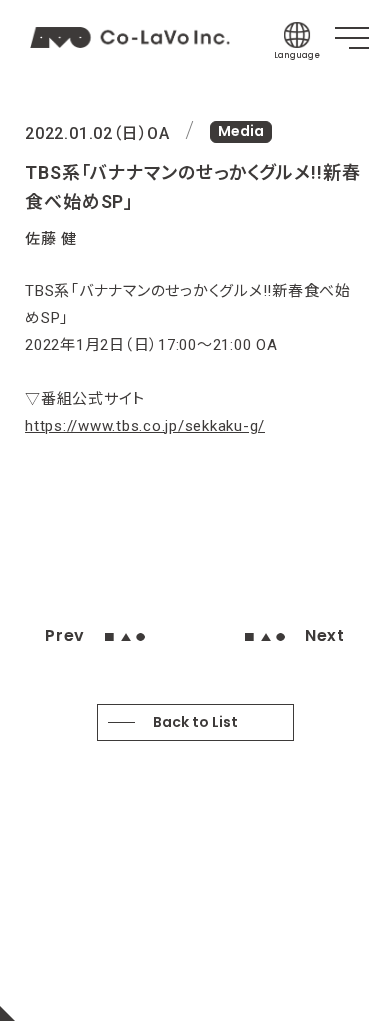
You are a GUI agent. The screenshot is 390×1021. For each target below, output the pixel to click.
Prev (65, 636)
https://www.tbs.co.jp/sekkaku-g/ (145, 426)
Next (325, 636)
